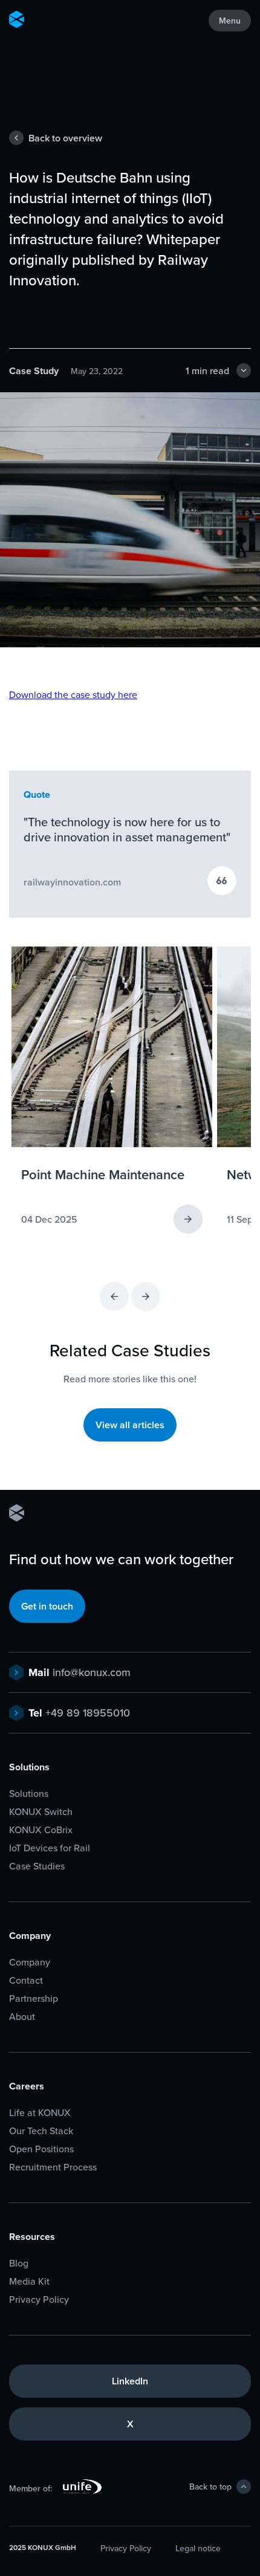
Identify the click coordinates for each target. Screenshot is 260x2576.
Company (30, 1962)
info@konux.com (80, 1672)
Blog (19, 2263)
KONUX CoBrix (41, 1830)
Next (146, 1296)
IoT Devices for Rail (50, 1848)
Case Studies (37, 1866)
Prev (114, 1296)
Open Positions (41, 2149)
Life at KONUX (40, 2113)
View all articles (130, 1425)
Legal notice (198, 2548)
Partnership (34, 1998)
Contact (26, 1980)
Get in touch (47, 1606)
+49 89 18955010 (79, 1713)
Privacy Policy (39, 2299)
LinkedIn (130, 2381)
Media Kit (29, 2281)
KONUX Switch (41, 1812)
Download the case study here (73, 694)
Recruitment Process (53, 2167)
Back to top (210, 2487)
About (22, 2017)
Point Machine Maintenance (103, 1174)
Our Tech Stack (41, 2131)
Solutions (29, 1794)
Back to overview (65, 138)
